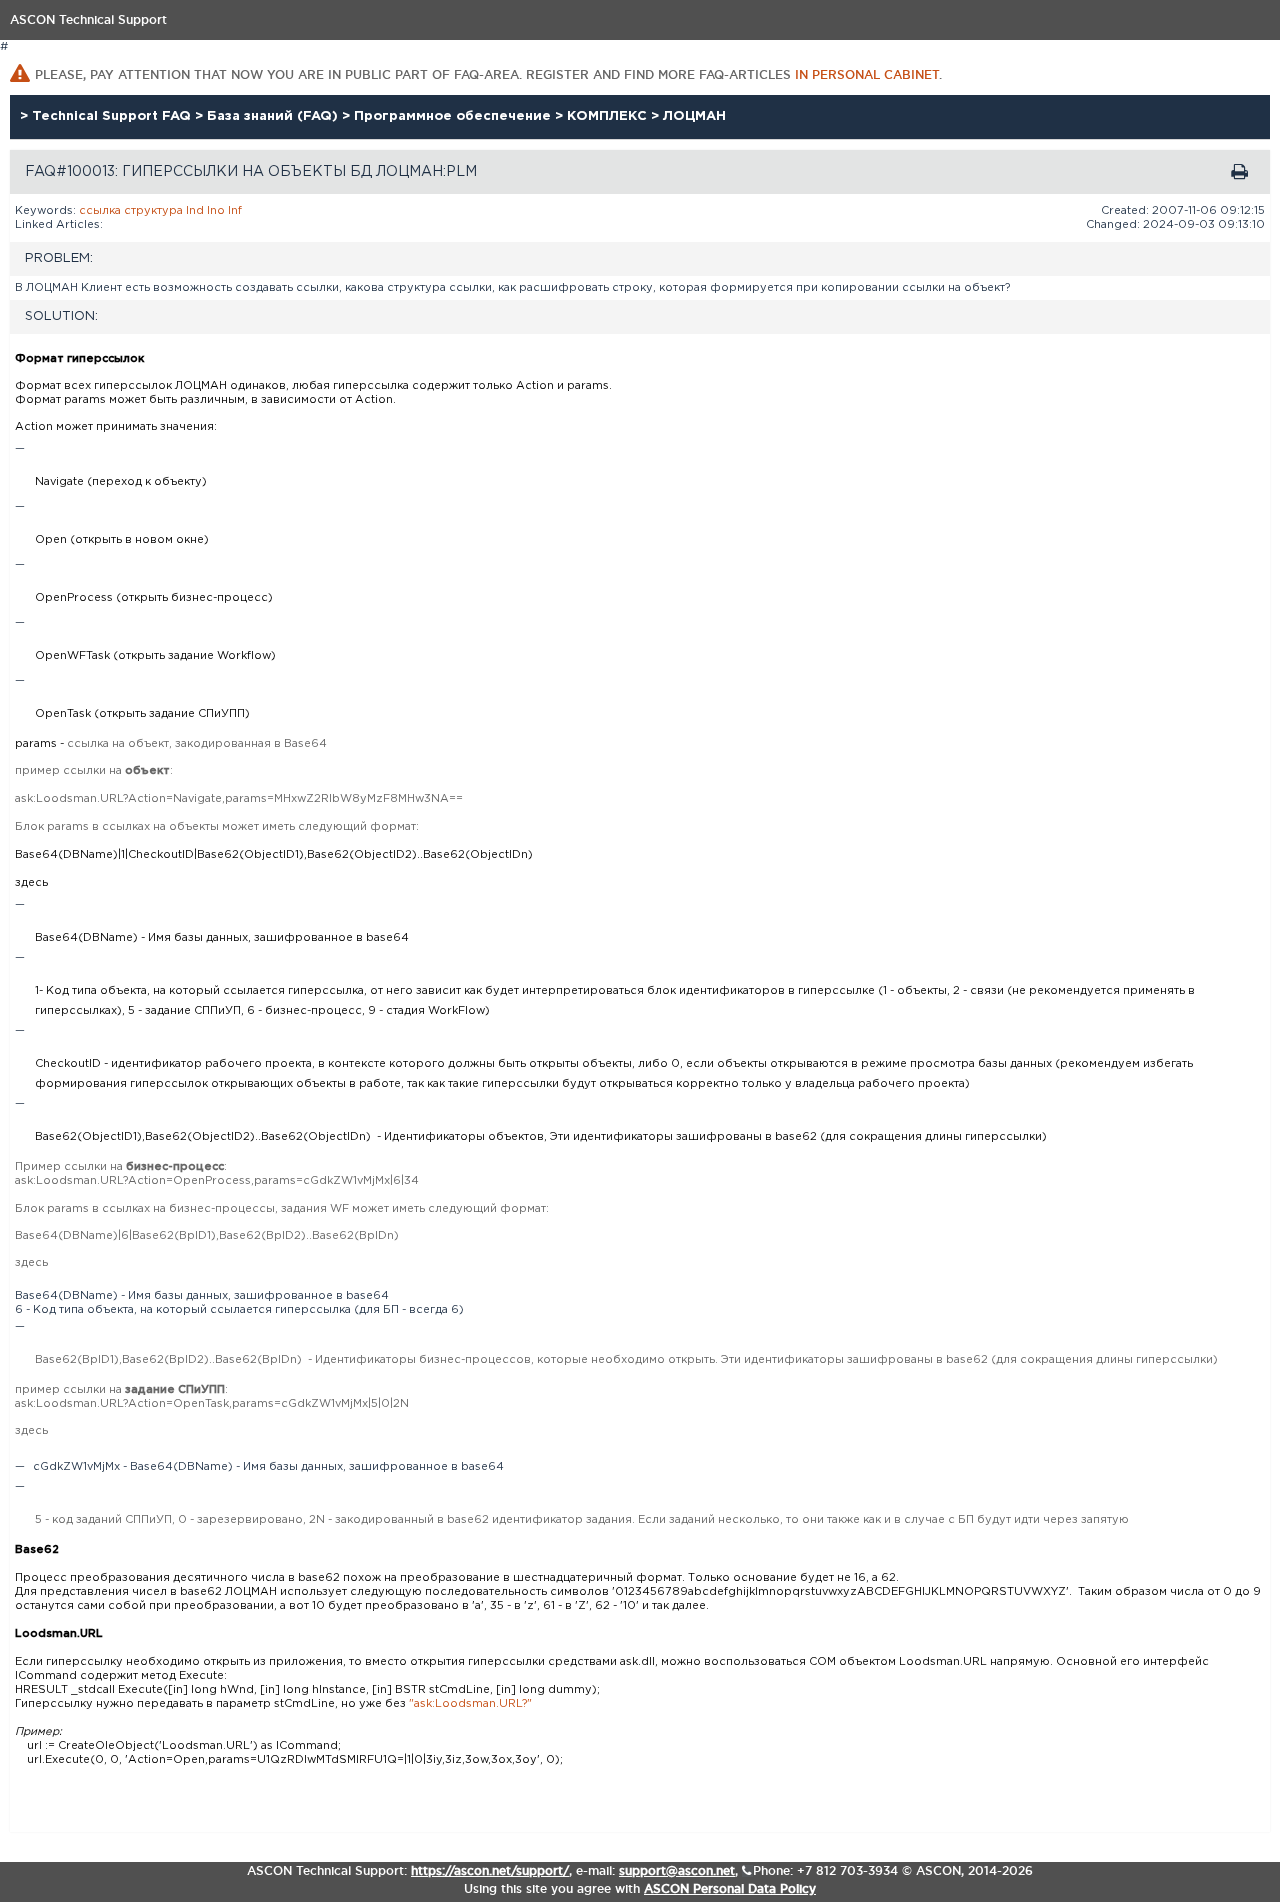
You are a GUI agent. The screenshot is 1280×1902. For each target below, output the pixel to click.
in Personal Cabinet (867, 74)
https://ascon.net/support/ (490, 1870)
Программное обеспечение (454, 116)
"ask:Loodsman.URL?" (470, 1704)
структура (153, 211)
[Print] (1239, 172)
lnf (235, 211)
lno (216, 211)
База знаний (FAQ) (274, 116)
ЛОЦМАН (694, 116)
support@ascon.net (677, 1870)
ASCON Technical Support (88, 19)
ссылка (100, 211)
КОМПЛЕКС (609, 116)
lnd (195, 211)
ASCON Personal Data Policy (730, 1888)
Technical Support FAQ (113, 116)
